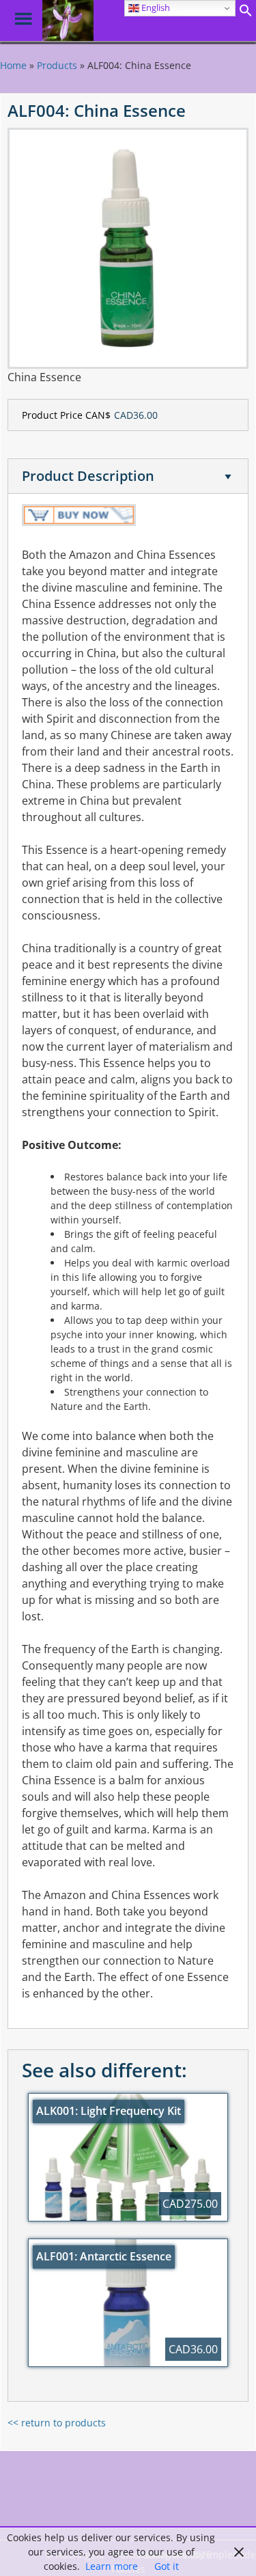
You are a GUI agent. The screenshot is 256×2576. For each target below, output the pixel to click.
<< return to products (57, 2423)
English (155, 8)
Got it (167, 2566)
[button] (246, 13)
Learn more (112, 2566)
